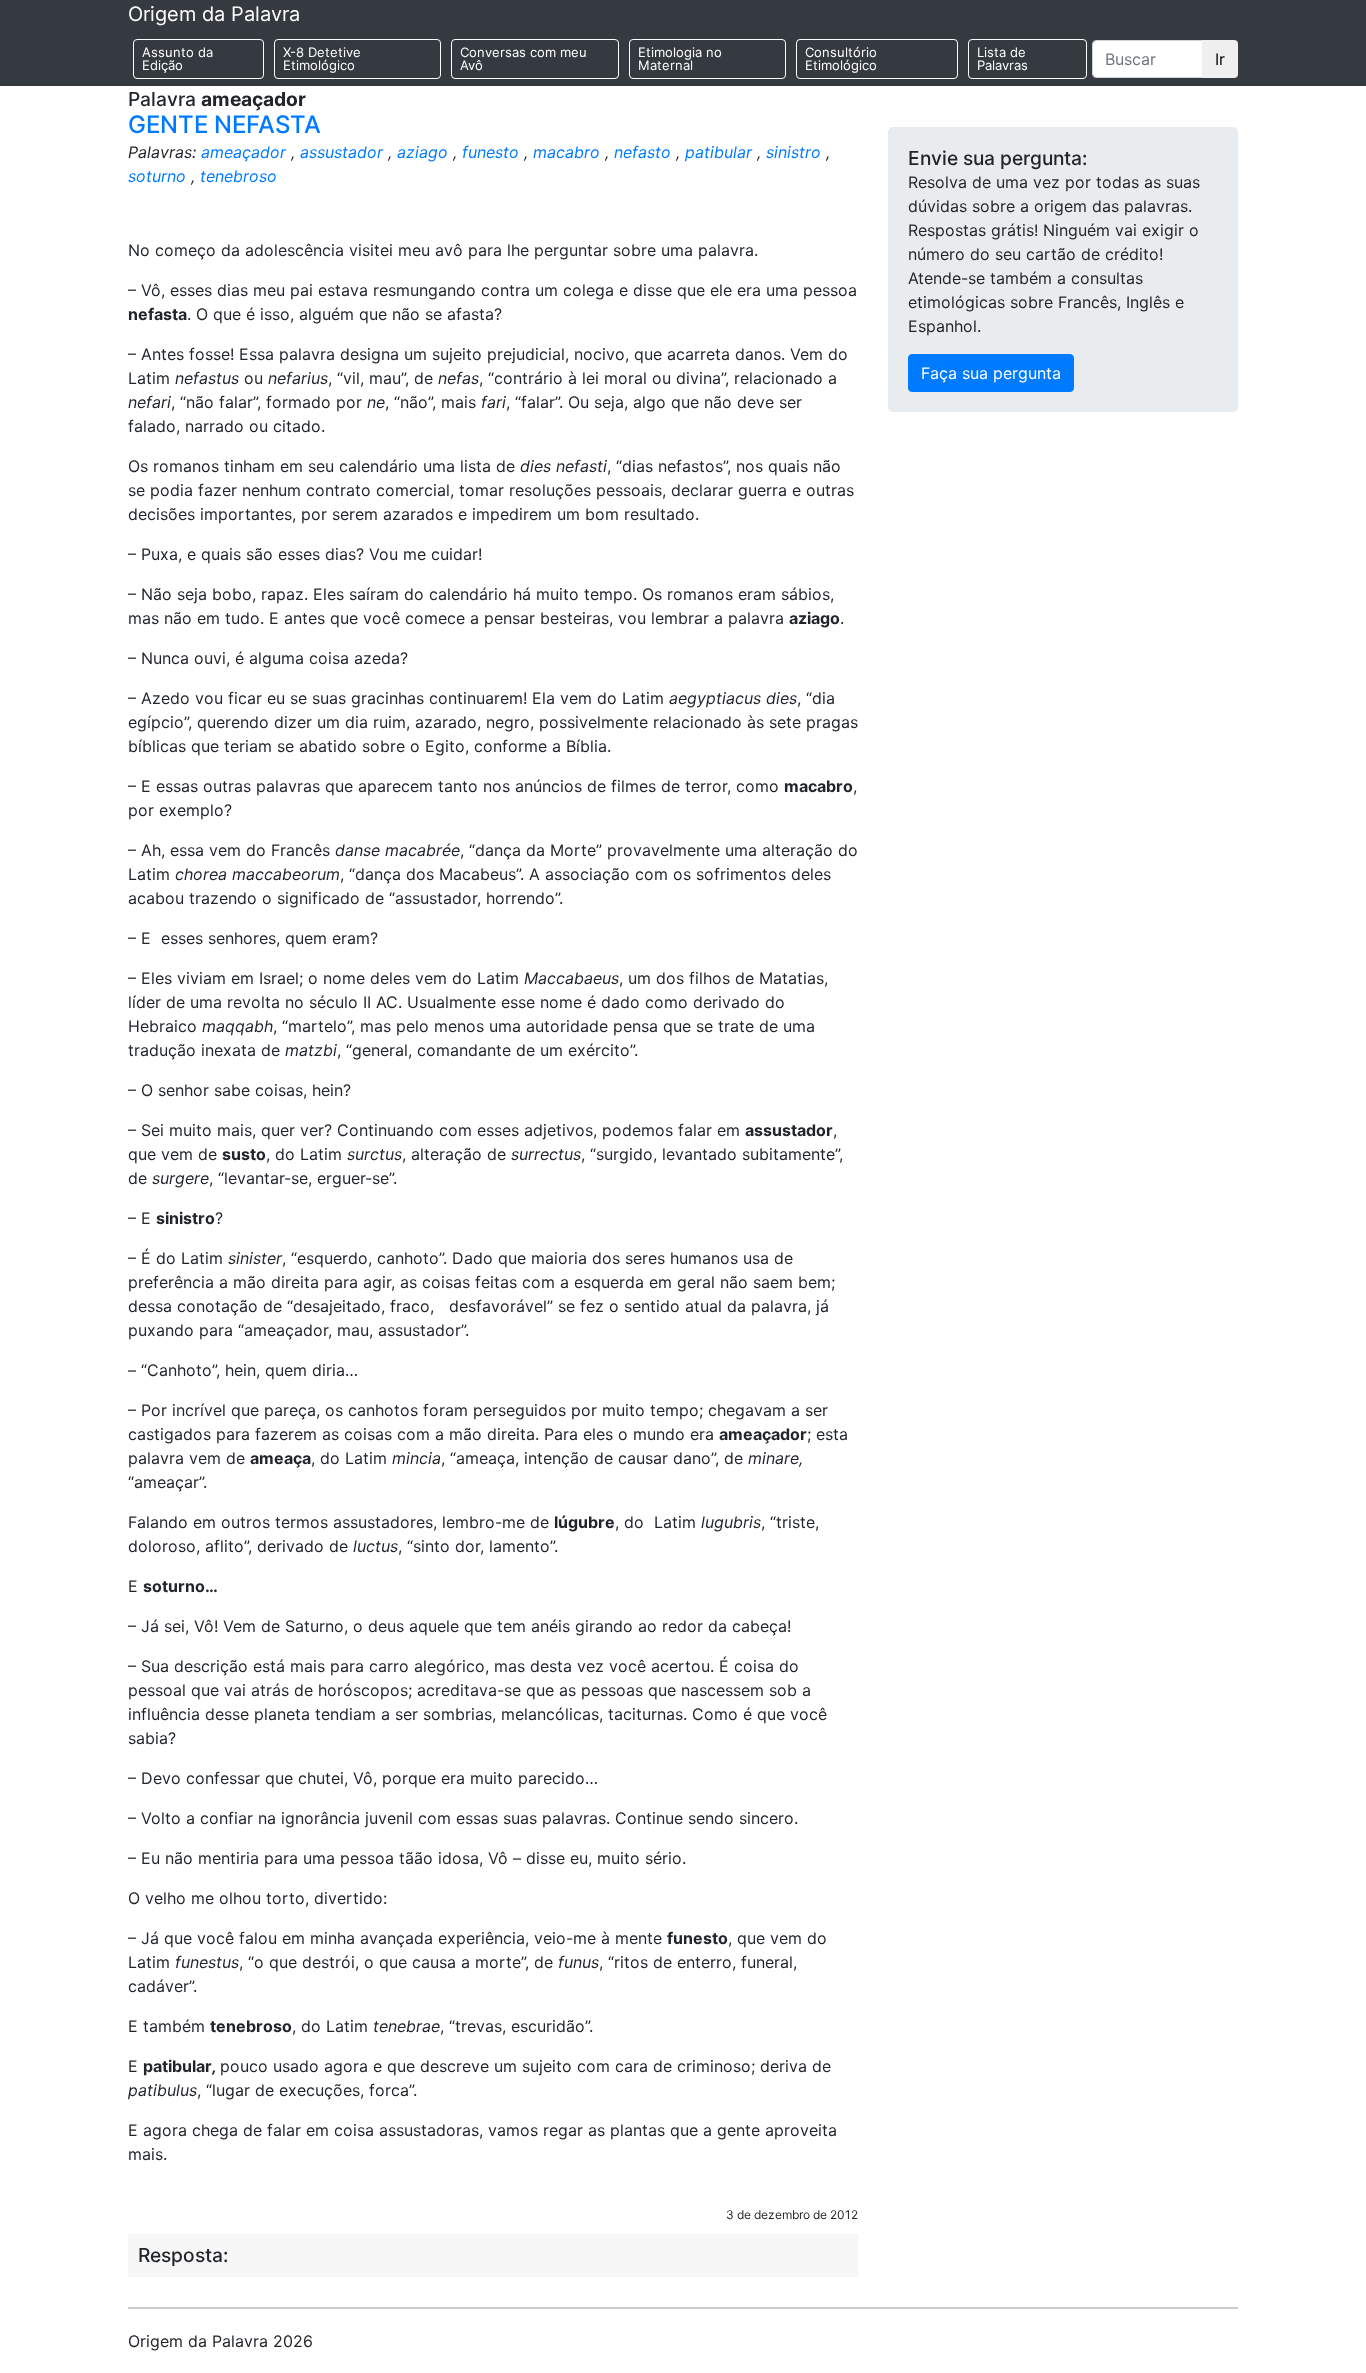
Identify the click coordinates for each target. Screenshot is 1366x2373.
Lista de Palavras (1002, 58)
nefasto (642, 152)
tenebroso (238, 176)
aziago (422, 152)
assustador (341, 152)
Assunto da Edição (177, 58)
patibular (718, 152)
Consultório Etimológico (841, 58)
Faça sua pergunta (991, 373)
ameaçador (243, 152)
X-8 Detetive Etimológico (322, 58)
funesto (490, 152)
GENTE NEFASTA (224, 124)
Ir (1220, 59)
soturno (157, 176)
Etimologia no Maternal (680, 58)
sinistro (793, 152)
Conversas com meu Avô (523, 58)
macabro (566, 152)
